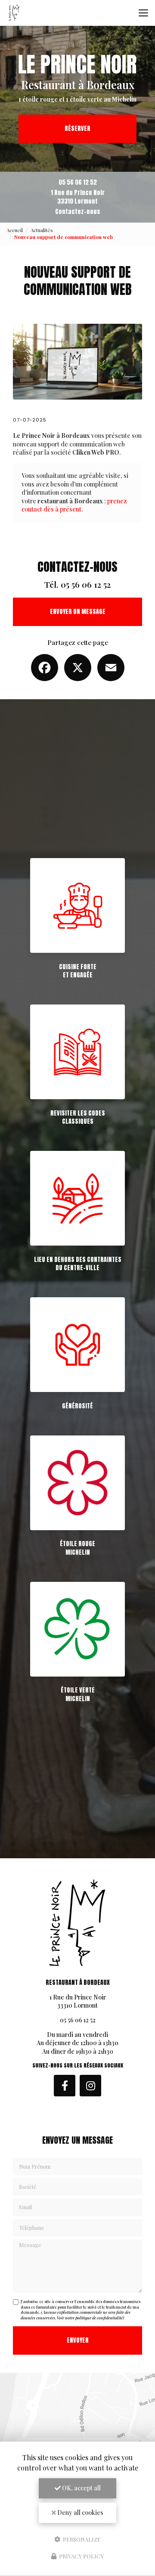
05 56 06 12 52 (78, 182)
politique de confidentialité (99, 2318)
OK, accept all (81, 2488)
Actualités (42, 230)
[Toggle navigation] (143, 13)
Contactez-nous (78, 212)
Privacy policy (81, 2556)
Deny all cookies (80, 2512)
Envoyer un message (78, 612)
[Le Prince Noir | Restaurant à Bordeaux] (14, 13)
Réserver (77, 129)
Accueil (15, 230)
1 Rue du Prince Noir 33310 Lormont (78, 197)
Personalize (81, 2539)
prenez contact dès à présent (74, 505)
